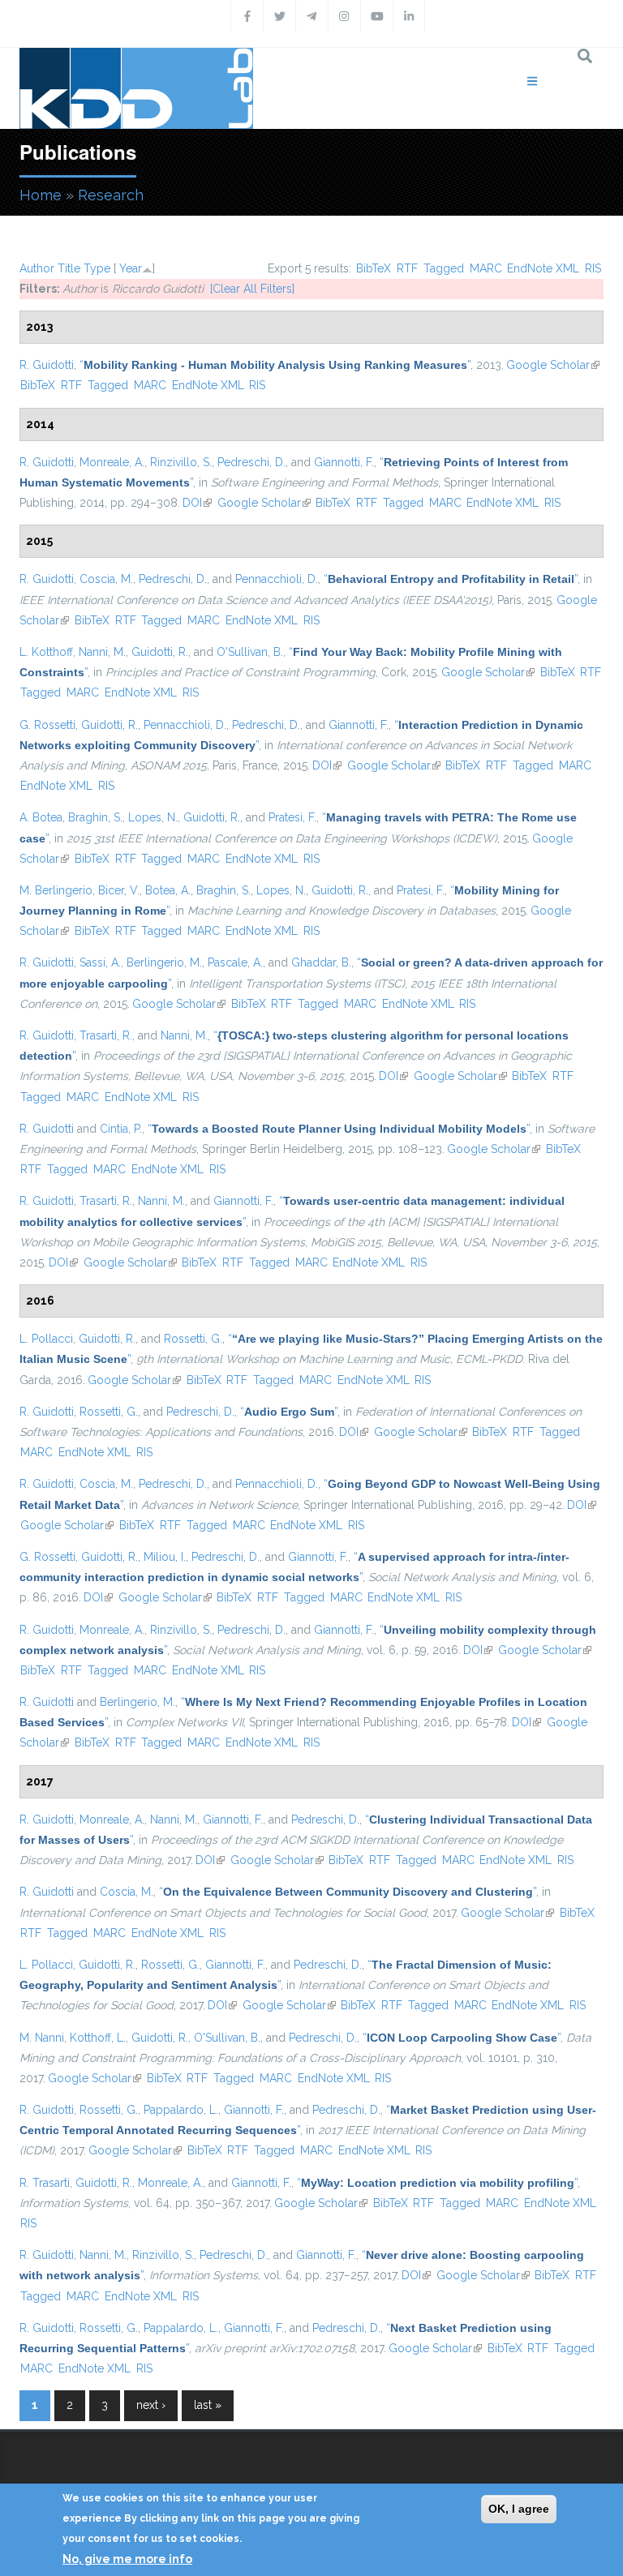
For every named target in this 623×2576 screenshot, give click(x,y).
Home (41, 195)
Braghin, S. (95, 817)
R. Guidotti (47, 365)
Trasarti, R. (106, 1035)
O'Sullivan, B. (250, 652)
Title (69, 268)
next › (151, 2405)
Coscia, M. (106, 579)
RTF (407, 268)
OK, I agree (519, 2509)
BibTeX (374, 268)
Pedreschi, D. (251, 462)
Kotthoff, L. (98, 2038)
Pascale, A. (235, 962)
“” (275, 365)
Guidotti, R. (160, 652)
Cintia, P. (121, 1129)
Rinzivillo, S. (181, 462)
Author (37, 268)
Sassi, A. (100, 962)
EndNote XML (543, 268)
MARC (486, 268)
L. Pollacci (46, 1339)
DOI (197, 503)
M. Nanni (42, 2038)
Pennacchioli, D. (277, 579)
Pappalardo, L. (181, 2110)
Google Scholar (553, 365)
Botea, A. (168, 890)
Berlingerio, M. (164, 962)
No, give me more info (127, 2559)
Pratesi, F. (292, 817)
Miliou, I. (165, 1557)
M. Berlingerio (56, 890)
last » (208, 2405)
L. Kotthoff (46, 652)
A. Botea (41, 817)
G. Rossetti (47, 725)
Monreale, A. (112, 462)
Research (111, 195)
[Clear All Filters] (252, 289)
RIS (593, 268)
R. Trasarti (45, 2183)
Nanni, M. (102, 652)
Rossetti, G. (193, 1339)
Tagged (444, 268)
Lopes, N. (153, 817)
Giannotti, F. (344, 462)
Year (131, 268)
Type (97, 268)
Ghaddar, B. (321, 962)
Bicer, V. (119, 890)
